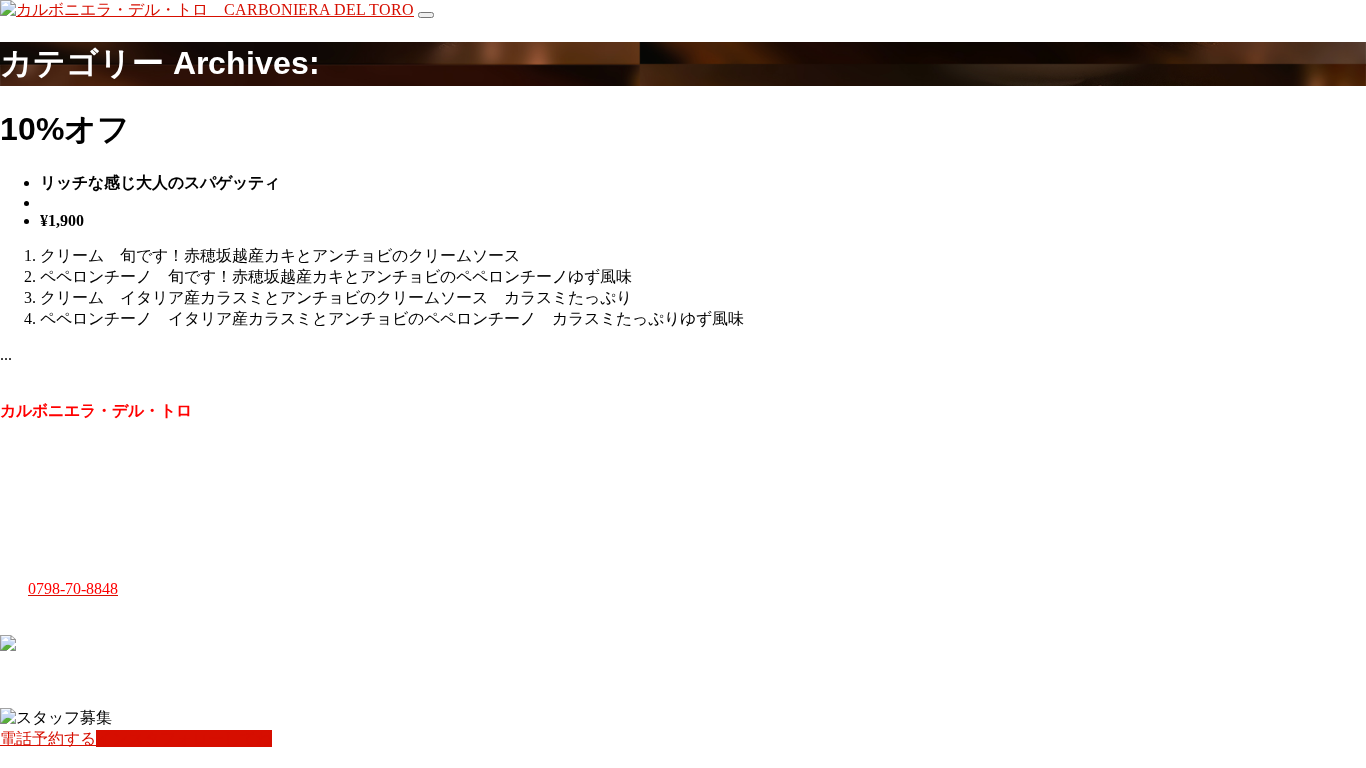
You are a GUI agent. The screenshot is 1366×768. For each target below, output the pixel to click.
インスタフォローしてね (184, 738)
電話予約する (48, 738)
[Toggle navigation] (426, 15)
